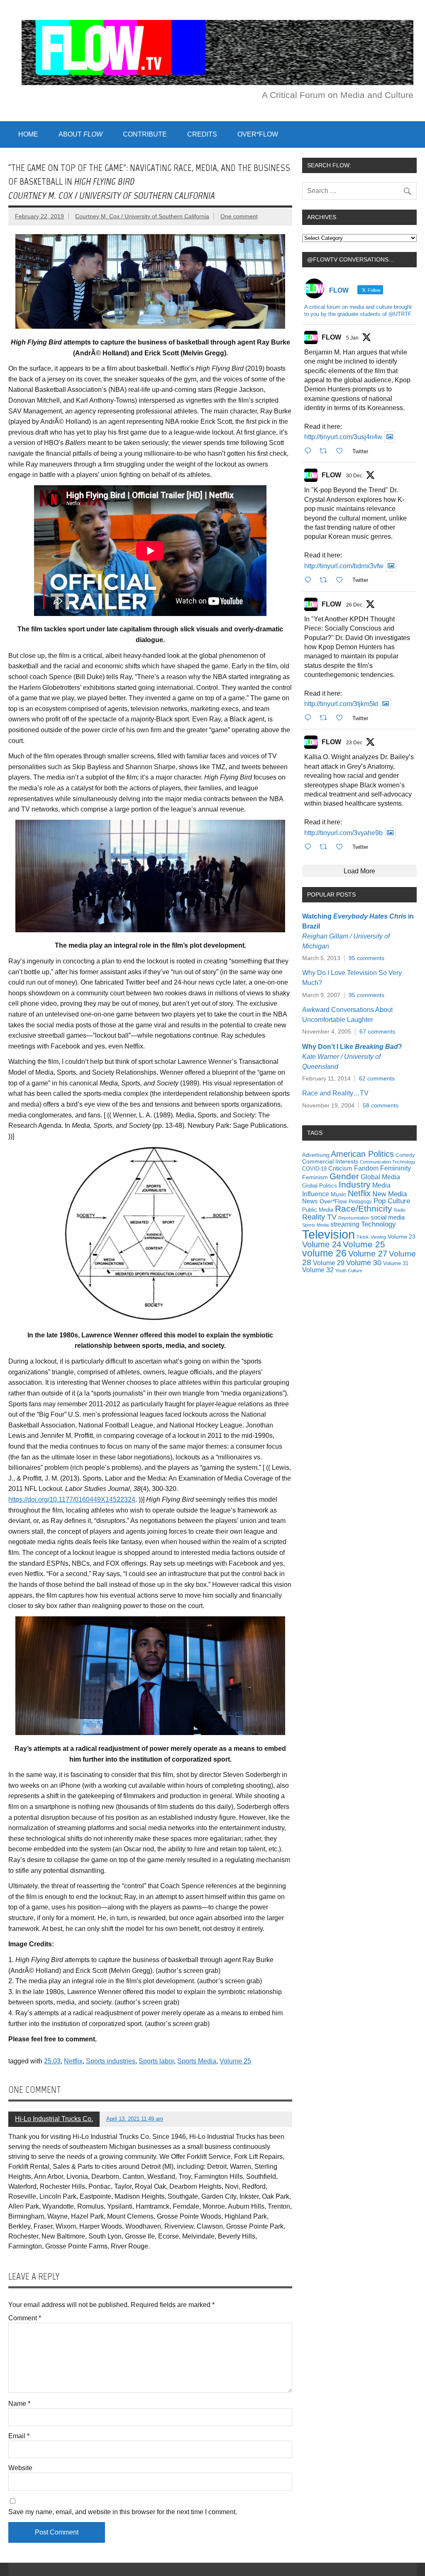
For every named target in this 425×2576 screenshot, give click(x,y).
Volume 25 (235, 2061)
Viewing (378, 1237)
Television (329, 1234)
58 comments (381, 1105)
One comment (239, 216)
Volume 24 (322, 1244)
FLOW (331, 337)
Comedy (405, 1155)
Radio (400, 1210)
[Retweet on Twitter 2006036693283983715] (326, 580)
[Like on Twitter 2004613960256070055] (342, 718)
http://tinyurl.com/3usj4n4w (343, 437)
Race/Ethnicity (364, 1209)
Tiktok (363, 1237)
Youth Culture (349, 1271)
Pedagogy (360, 1202)
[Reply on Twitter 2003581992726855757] (310, 847)
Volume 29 (329, 1263)
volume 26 (324, 1253)
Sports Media (197, 2061)
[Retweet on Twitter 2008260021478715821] (326, 451)
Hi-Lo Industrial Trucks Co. (54, 2119)
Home (28, 134)
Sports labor (156, 2061)
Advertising (316, 1155)
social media (388, 1217)
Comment (25, 2318)
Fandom (366, 1168)
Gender (344, 1176)
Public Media (318, 1210)
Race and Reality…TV (335, 1093)
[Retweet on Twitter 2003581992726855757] (326, 847)
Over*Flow (333, 1201)
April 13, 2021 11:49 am (135, 2119)
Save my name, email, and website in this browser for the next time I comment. (123, 2512)
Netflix (73, 2061)
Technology (379, 1224)
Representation (354, 1218)
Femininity (396, 1168)
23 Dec (354, 743)
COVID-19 (314, 1169)
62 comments (377, 1078)
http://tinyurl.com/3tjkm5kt (341, 704)
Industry (355, 1184)
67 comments (377, 1031)
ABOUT (81, 134)
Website (20, 2468)
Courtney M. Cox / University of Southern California (142, 216)
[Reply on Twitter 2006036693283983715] (310, 580)
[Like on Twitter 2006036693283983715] (342, 580)
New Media (390, 1194)
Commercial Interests (330, 1161)
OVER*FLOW (258, 134)
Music (338, 1194)
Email (19, 2436)
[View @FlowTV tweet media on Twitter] (390, 437)
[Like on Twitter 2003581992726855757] (342, 847)
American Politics (362, 1154)
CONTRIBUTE (145, 134)
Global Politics (320, 1186)
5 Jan (352, 338)
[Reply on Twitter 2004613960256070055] (310, 718)
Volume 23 (402, 1237)
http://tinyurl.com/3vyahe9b (343, 833)
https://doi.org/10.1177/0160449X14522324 (72, 1499)
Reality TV (319, 1217)
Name (19, 2404)
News (310, 1201)
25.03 (52, 2061)
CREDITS (202, 134)
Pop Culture (392, 1201)
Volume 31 (396, 1263)
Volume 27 (368, 1254)
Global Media (380, 1177)
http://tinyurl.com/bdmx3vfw (344, 566)
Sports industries (111, 2061)
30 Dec (354, 476)
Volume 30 (364, 1263)
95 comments (366, 958)
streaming (345, 1224)
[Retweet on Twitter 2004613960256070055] (326, 718)
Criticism (340, 1168)
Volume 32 (318, 1270)
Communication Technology (388, 1162)
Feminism (315, 1177)
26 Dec (354, 605)
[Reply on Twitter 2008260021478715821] (310, 451)
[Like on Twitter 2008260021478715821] (342, 451)
